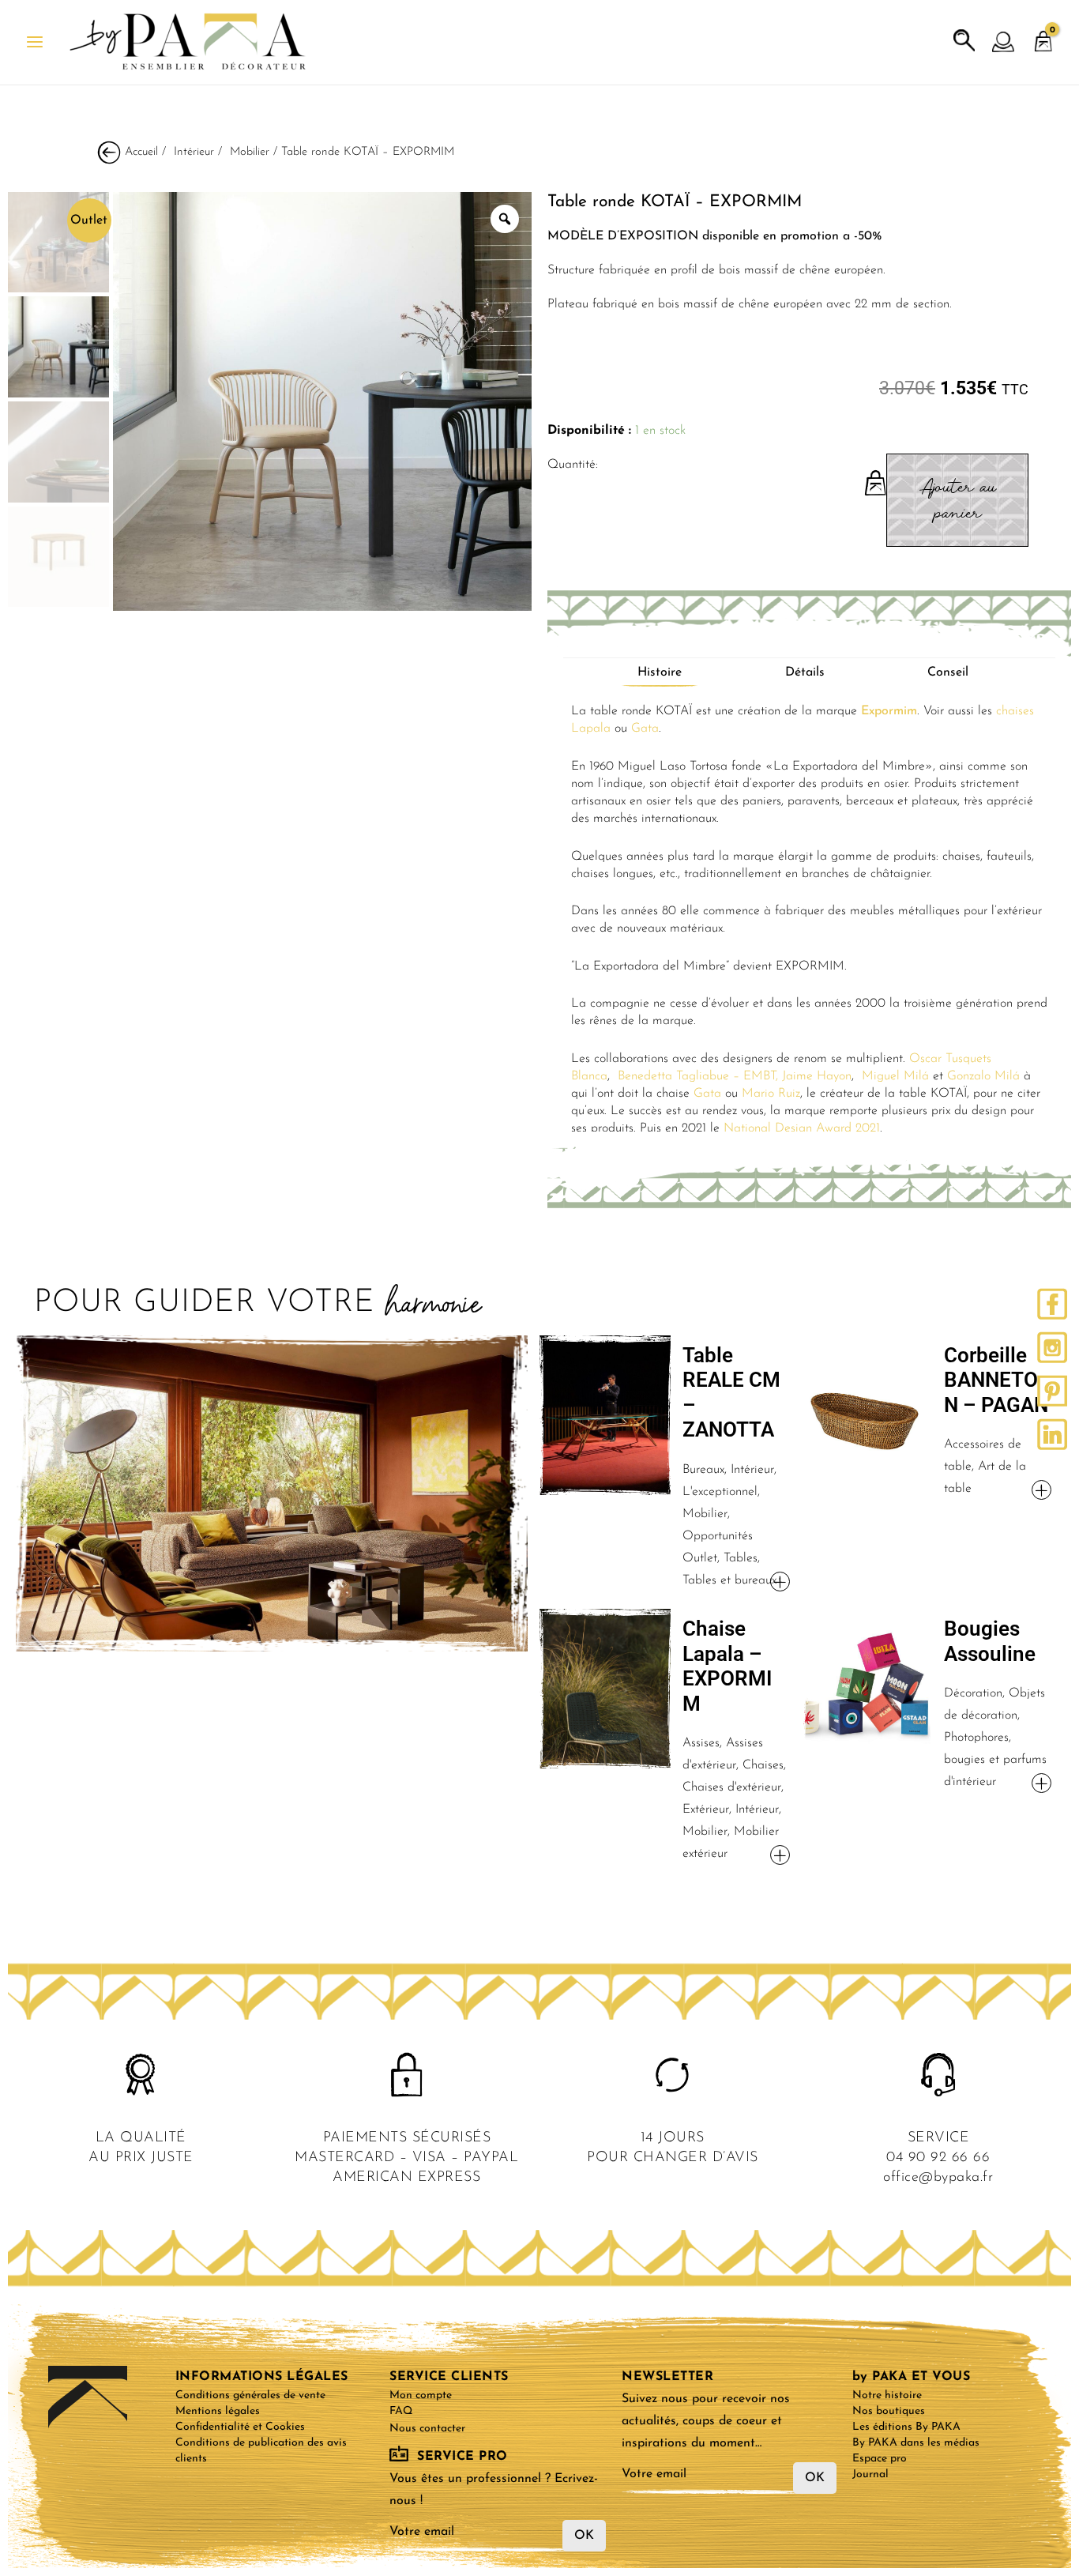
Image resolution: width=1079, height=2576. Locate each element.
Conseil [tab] (948, 672)
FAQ (401, 2411)
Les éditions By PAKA (906, 2427)
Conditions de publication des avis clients (261, 2451)
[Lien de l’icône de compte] (1004, 43)
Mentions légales (218, 2411)
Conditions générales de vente (250, 2395)
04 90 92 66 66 (938, 2158)
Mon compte (421, 2395)
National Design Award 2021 (802, 1128)
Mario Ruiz (771, 1094)
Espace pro (880, 2459)
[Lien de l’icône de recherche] (964, 41)
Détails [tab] (805, 672)
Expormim (889, 711)
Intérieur (194, 152)
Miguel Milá (895, 1076)
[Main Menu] (35, 42)
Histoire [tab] (660, 672)
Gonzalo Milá (983, 1076)
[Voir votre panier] (1043, 34)
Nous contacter (427, 2429)
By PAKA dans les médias (916, 2443)
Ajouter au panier (958, 500)
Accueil (141, 152)
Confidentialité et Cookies (240, 2427)
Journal (870, 2474)
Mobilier (250, 152)
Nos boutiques (889, 2411)
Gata (645, 729)
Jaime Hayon (817, 1076)
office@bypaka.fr (938, 2178)
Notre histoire (887, 2395)
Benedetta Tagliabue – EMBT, (698, 1076)
